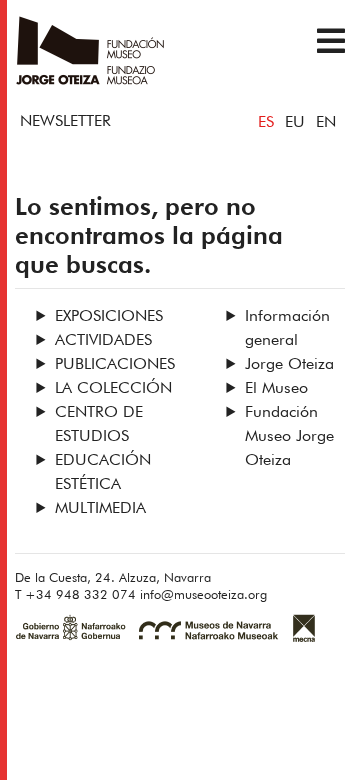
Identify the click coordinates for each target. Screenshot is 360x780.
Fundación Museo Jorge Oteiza (289, 437)
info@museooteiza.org (203, 595)
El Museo (276, 389)
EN (326, 123)
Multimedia (100, 509)
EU (295, 123)
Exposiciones (109, 317)
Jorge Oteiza (289, 365)
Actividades (103, 341)
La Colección (113, 389)
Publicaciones (115, 365)
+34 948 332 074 (80, 595)
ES (266, 123)
